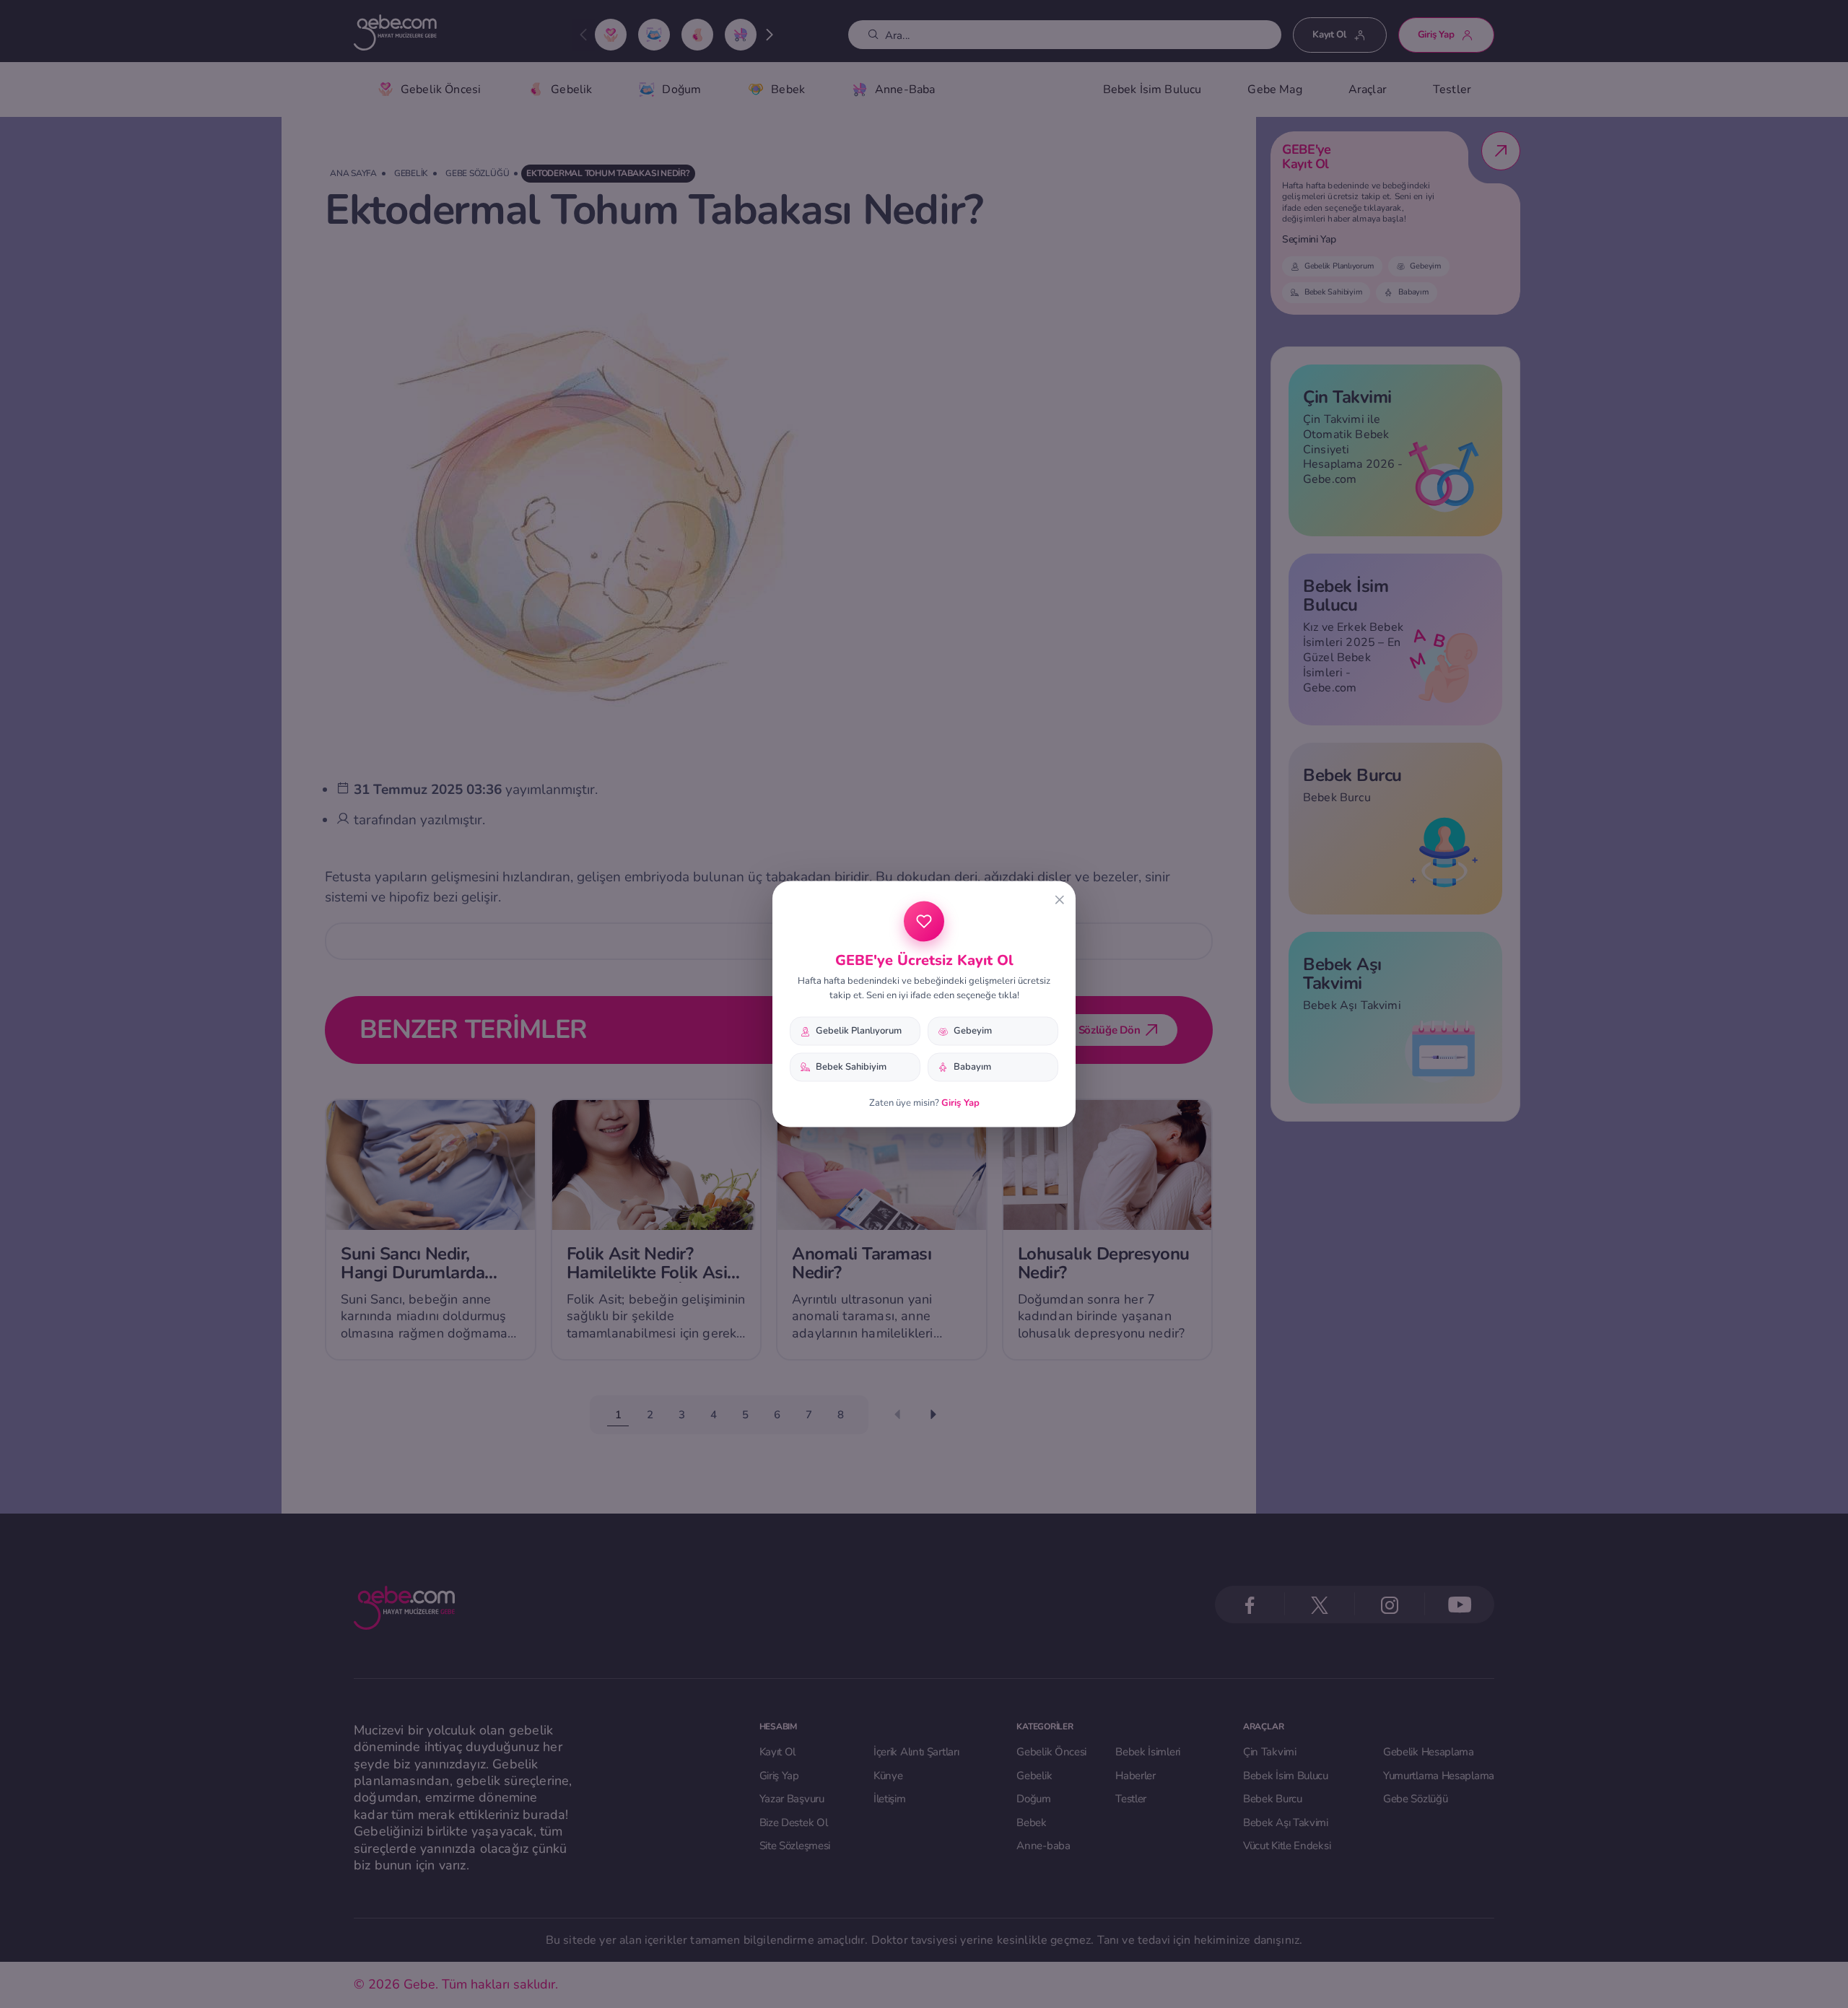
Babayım (972, 1067)
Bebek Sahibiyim (851, 1067)
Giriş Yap (960, 1102)
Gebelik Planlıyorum (859, 1031)
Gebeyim (973, 1031)
